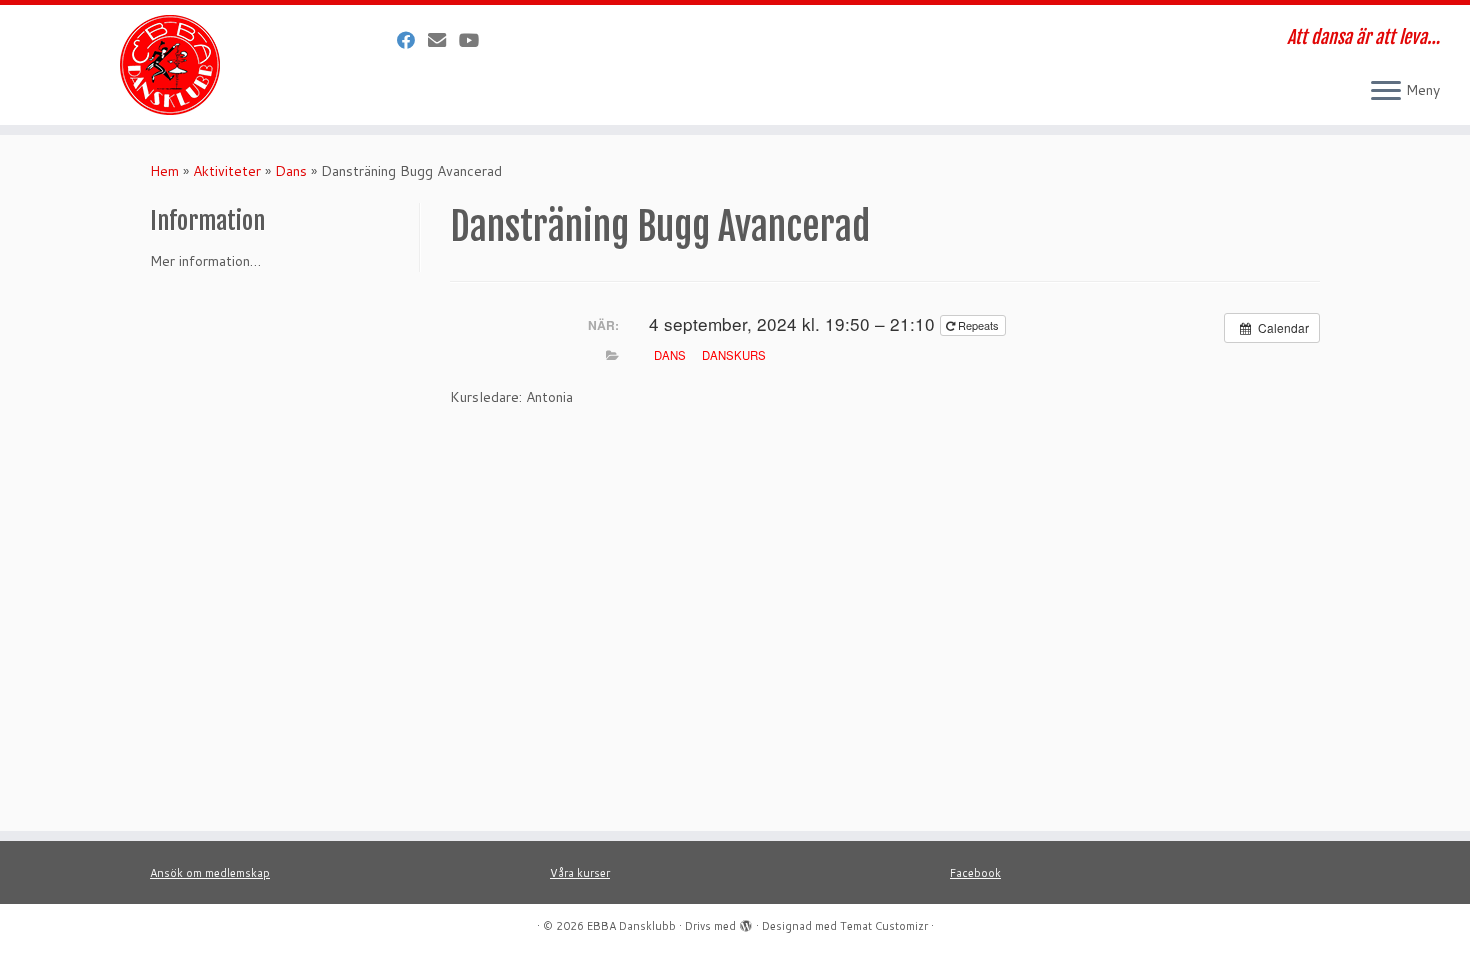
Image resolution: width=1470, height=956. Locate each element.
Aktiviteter (227, 171)
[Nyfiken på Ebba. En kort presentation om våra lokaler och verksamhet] (475, 40)
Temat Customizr (884, 926)
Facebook (975, 873)
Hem (164, 171)
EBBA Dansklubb (631, 926)
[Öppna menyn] (1386, 92)
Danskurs (734, 355)
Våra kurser (580, 873)
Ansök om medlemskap (210, 873)
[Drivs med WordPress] (746, 922)
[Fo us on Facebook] (412, 40)
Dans (291, 171)
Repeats (978, 325)
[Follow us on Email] (443, 40)
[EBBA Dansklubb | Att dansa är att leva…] (169, 65)
